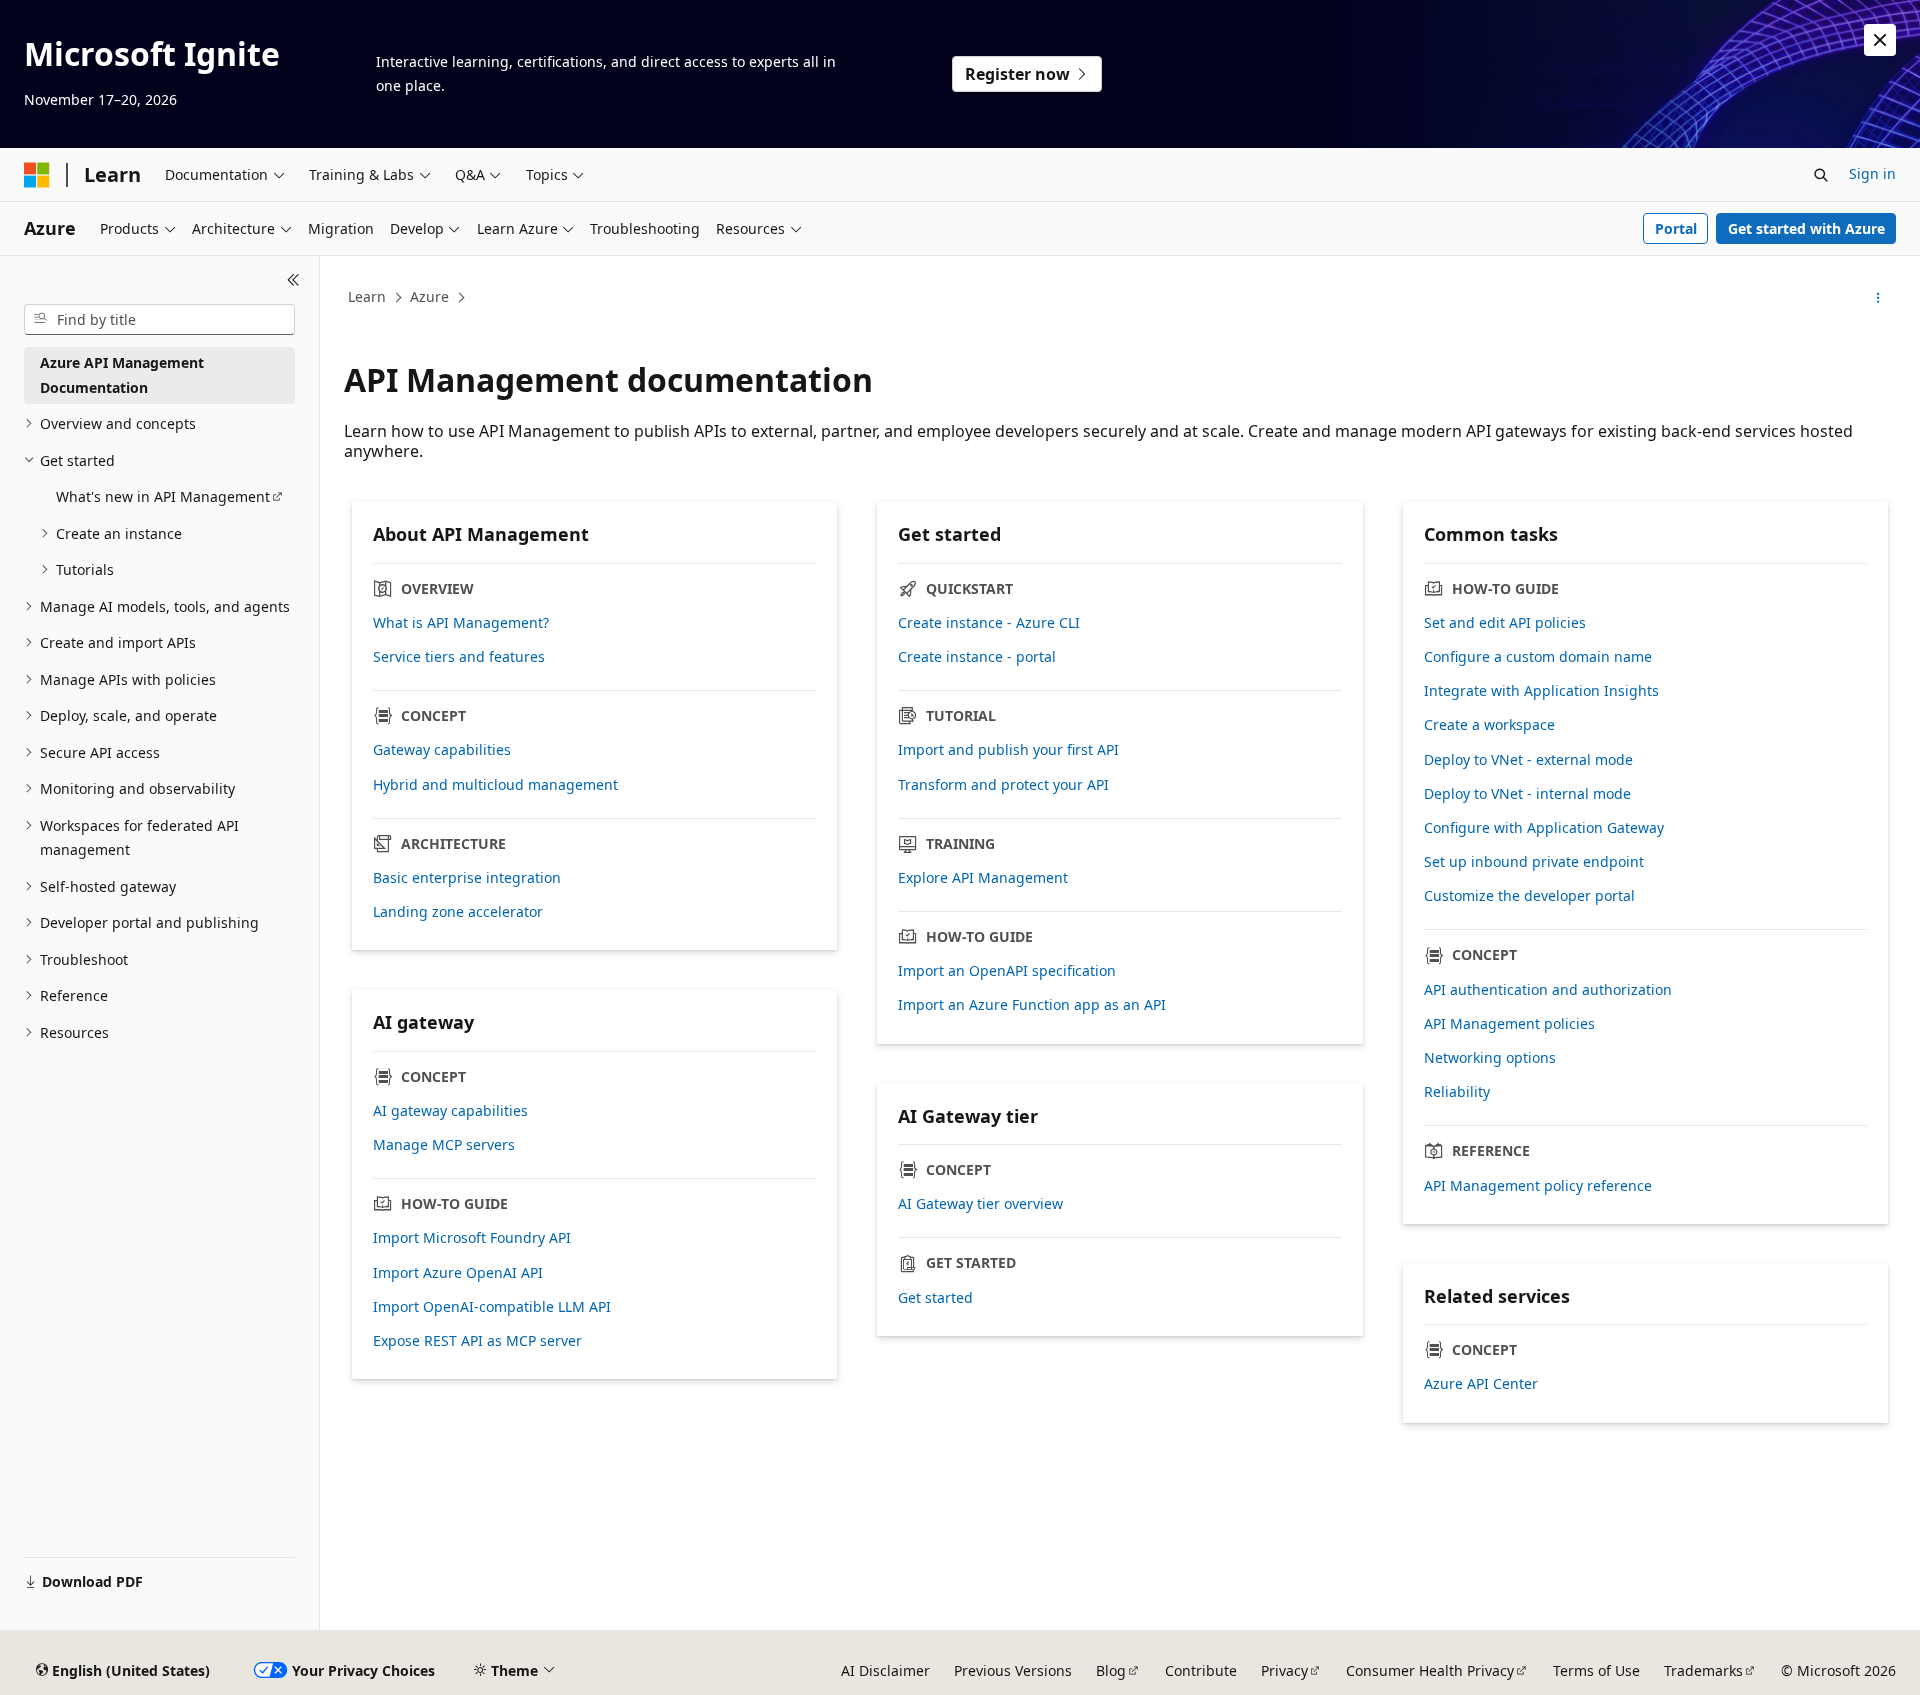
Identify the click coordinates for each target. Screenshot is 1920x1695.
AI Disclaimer (885, 1670)
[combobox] (159, 320)
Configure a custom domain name (1538, 657)
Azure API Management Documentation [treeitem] (122, 375)
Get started (935, 1298)
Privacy (1284, 1670)
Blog (1111, 1670)
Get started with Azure (1806, 228)
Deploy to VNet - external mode (1528, 760)
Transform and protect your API (1003, 785)
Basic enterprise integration (467, 878)
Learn (367, 296)
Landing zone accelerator (458, 912)
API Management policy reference (1538, 1186)
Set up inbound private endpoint (1534, 862)
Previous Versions (1013, 1670)
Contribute (1201, 1670)
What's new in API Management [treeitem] (163, 496)
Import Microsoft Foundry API (472, 1238)
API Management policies (1509, 1024)
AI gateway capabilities (450, 1111)
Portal (1676, 228)
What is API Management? (461, 623)
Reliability (1457, 1092)
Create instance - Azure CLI (989, 623)
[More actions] (1878, 298)
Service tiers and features (459, 657)
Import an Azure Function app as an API (1032, 1005)
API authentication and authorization (1548, 990)
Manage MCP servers (444, 1145)
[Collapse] (293, 280)
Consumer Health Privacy (1430, 1670)
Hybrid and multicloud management (495, 785)
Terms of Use (1596, 1670)
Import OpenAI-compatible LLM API (492, 1307)
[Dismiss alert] (1880, 40)
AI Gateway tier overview (980, 1204)
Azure (429, 296)
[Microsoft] (37, 175)
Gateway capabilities (442, 750)
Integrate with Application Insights (1541, 691)
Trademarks (1703, 1670)
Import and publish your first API (1008, 750)
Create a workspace (1489, 725)
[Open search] (1821, 175)
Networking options (1490, 1058)
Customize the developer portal (1529, 896)
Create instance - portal (977, 657)
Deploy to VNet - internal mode (1527, 794)
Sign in (1872, 173)
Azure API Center (1481, 1384)
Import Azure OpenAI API (458, 1273)
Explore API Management (983, 878)
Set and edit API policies (1505, 623)
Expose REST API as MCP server (477, 1341)
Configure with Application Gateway (1544, 828)
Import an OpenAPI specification (1007, 971)
